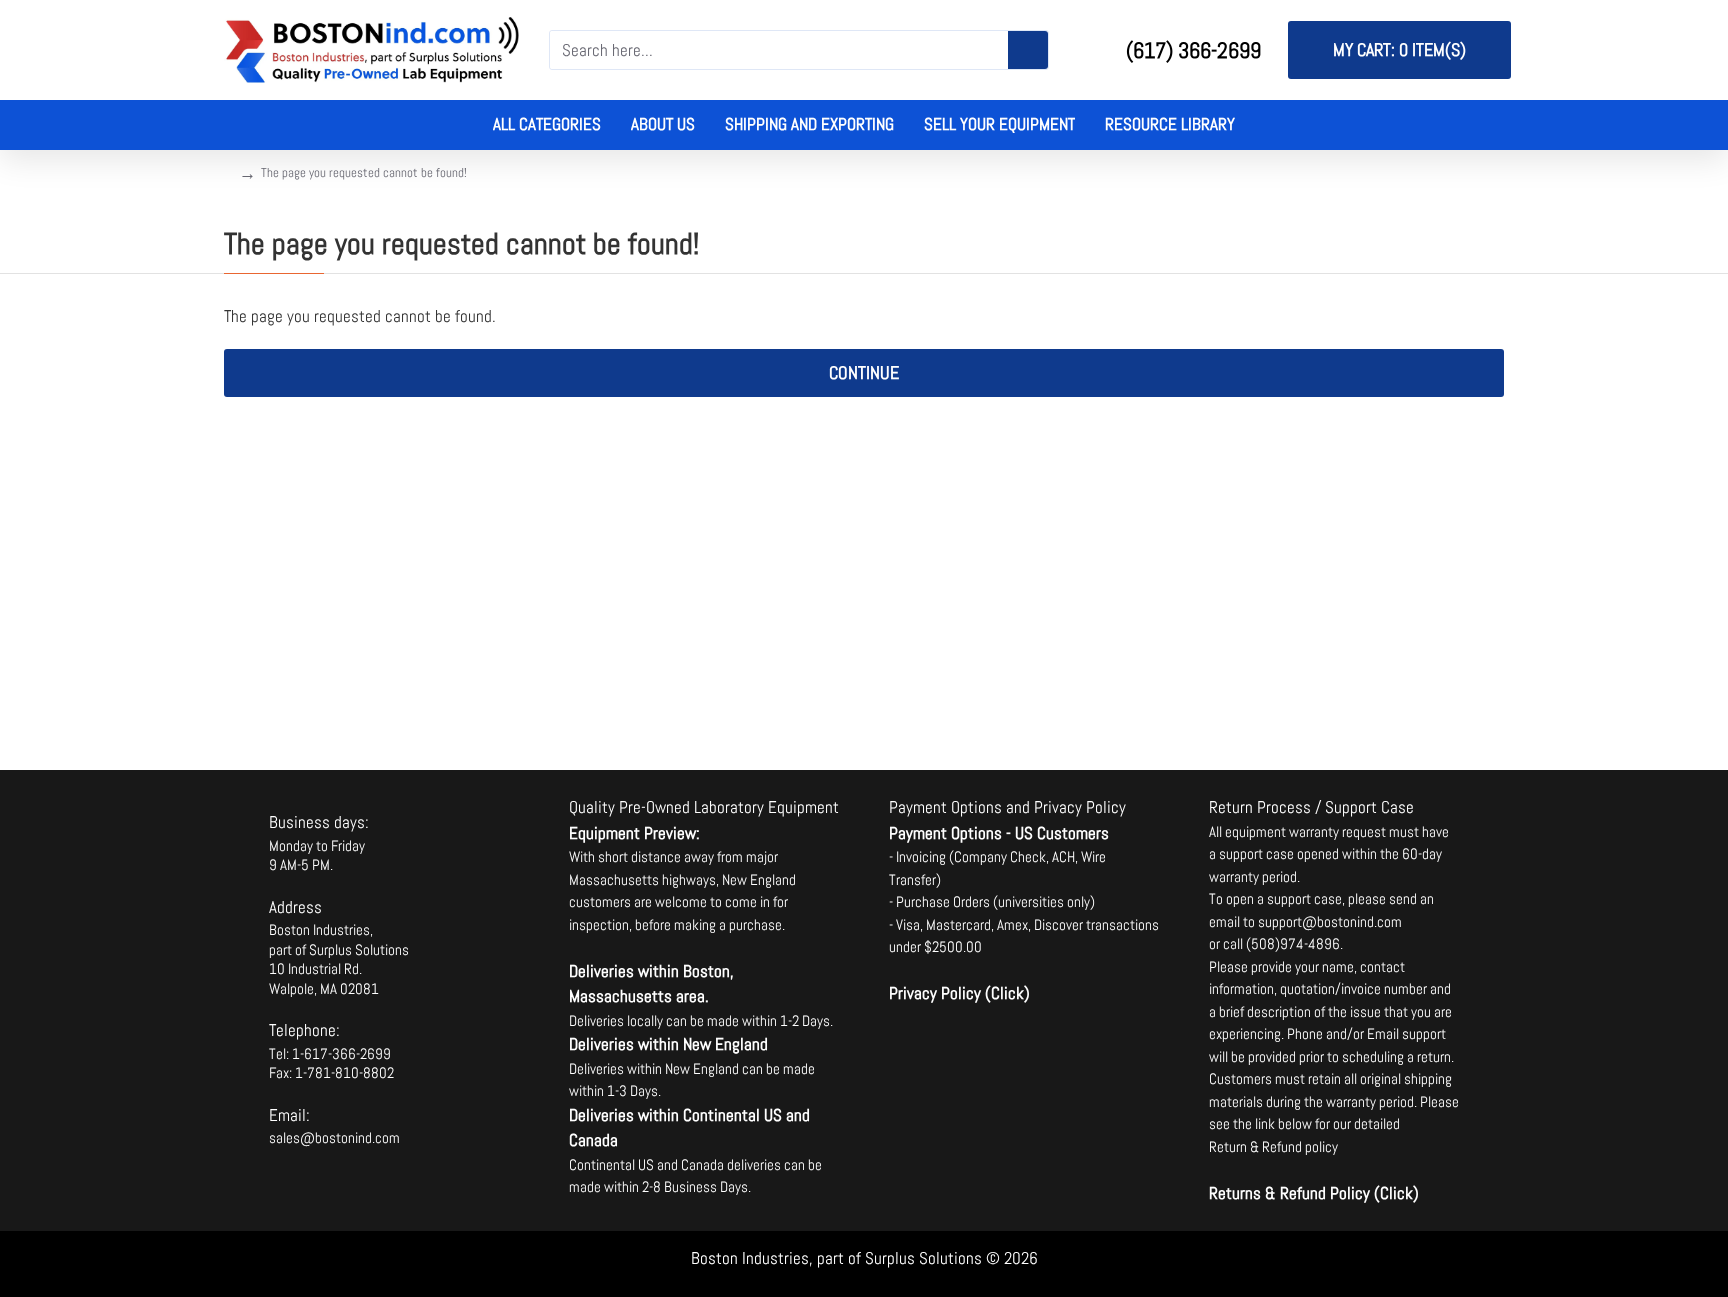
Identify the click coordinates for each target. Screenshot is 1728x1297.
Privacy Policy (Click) (959, 993)
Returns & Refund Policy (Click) (1314, 1193)
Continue (864, 372)
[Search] (1028, 50)
